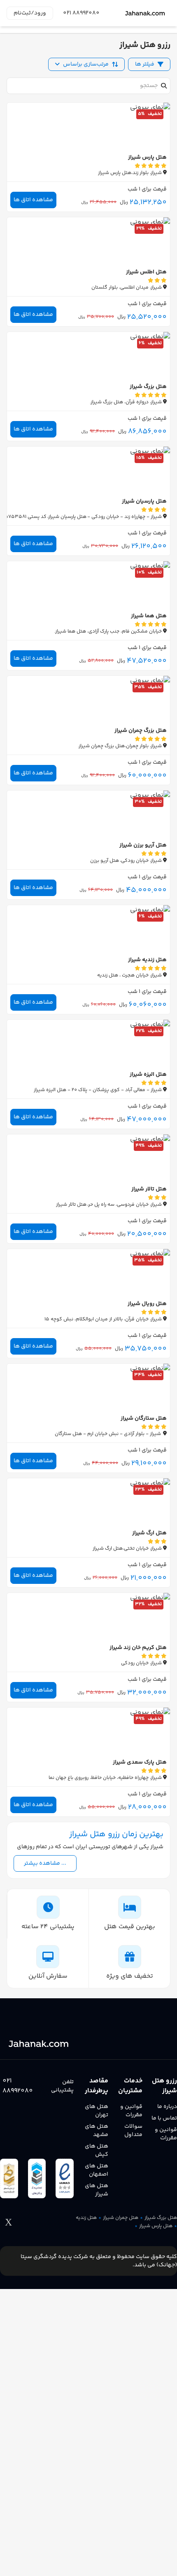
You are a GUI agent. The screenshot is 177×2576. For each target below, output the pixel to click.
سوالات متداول (133, 2131)
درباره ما (167, 2107)
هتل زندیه (86, 2218)
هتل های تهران (97, 2111)
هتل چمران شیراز (121, 2218)
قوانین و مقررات (166, 2134)
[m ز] (145, 13)
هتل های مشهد (97, 2131)
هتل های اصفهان (97, 2170)
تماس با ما (164, 2118)
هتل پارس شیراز (156, 2226)
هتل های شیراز (97, 2190)
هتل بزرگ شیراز (161, 2218)
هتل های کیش (97, 2150)
